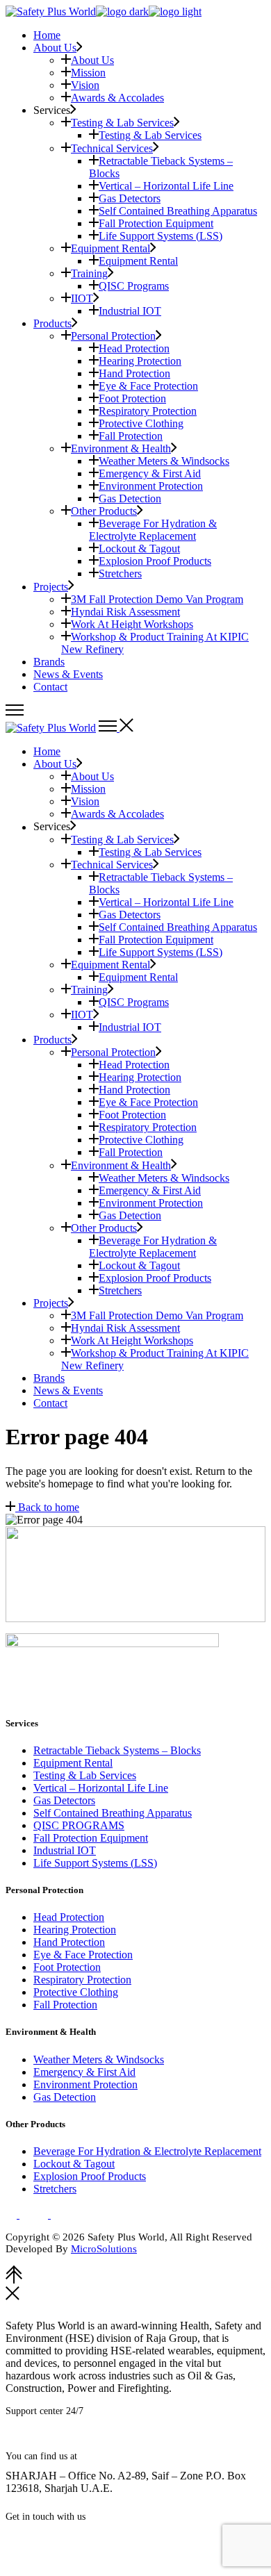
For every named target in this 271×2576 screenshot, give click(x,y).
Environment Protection (85, 2084)
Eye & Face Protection (83, 1955)
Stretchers (55, 2189)
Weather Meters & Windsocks (99, 2059)
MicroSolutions (104, 2249)
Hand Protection (69, 1942)
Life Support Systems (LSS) (95, 1863)
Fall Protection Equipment (91, 1838)
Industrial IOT (65, 1850)
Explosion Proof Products (90, 2176)
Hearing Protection (75, 1930)
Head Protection (69, 1917)
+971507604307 (77, 2441)
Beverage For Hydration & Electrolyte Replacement (147, 2151)
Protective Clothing (76, 1992)
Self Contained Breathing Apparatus (113, 1813)
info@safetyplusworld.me (70, 2537)
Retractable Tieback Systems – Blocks (117, 1750)
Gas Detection (65, 2097)
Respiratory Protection (82, 1980)
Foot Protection (67, 1967)
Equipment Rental (73, 1763)
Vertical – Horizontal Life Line (101, 1788)
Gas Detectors (64, 1800)
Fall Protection (65, 2005)
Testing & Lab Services (85, 1775)
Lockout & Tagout (74, 2164)
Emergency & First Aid (84, 2072)
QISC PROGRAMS (79, 1825)
